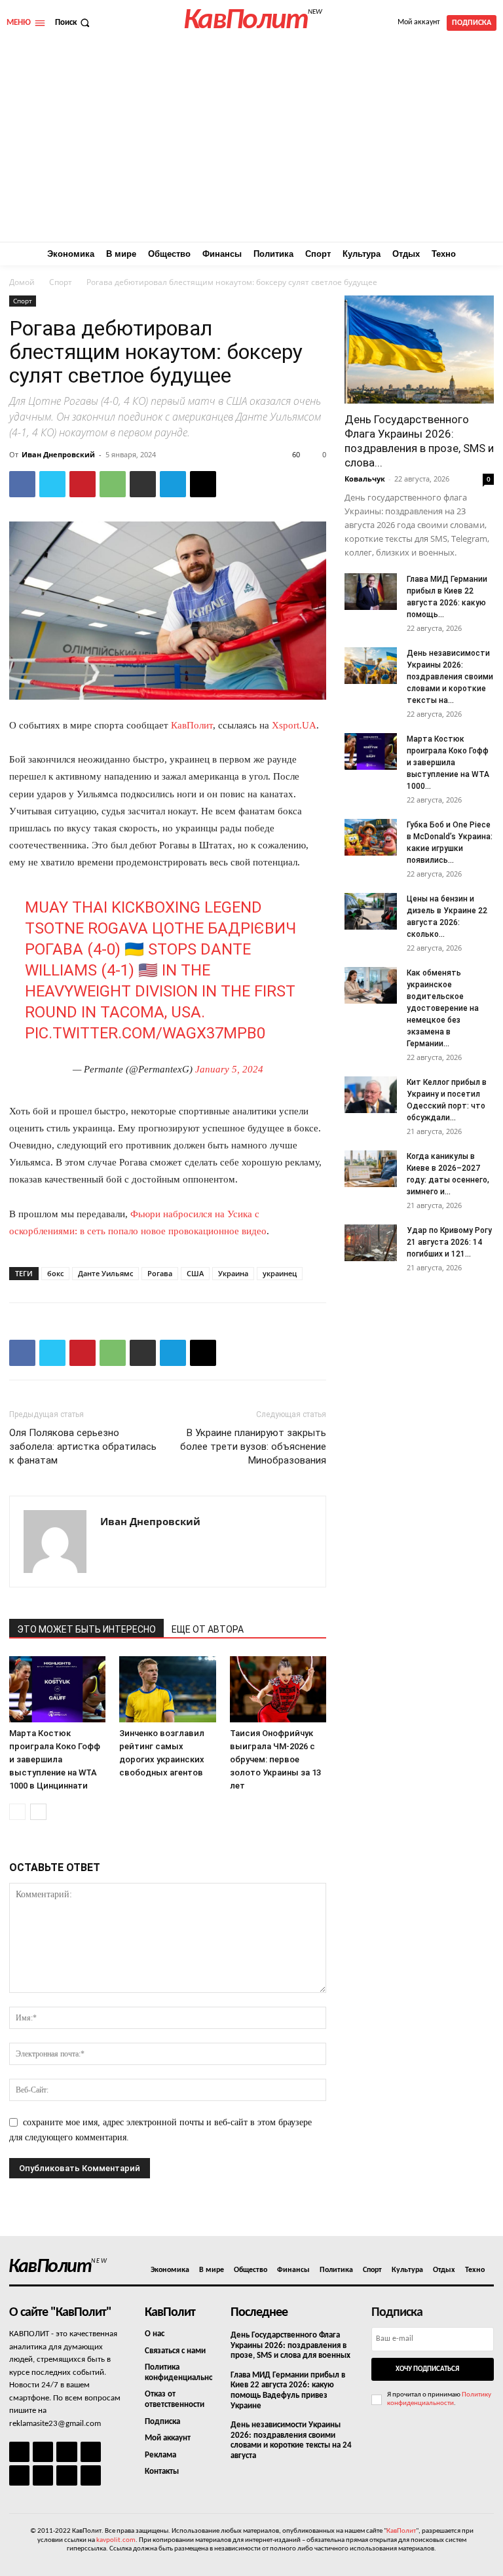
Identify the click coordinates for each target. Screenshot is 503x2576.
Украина (233, 1273)
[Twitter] (52, 484)
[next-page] (38, 1812)
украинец (280, 1273)
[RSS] (91, 2452)
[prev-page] (17, 1812)
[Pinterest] (83, 484)
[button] (74, 23)
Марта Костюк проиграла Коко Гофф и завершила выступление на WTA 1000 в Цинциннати (55, 1759)
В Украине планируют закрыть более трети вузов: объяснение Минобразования (253, 1447)
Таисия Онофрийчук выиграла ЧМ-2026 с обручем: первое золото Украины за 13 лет (275, 1759)
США (195, 1273)
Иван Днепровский (58, 454)
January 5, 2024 (229, 1069)
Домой (22, 282)
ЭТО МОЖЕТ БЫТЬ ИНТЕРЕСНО (86, 1629)
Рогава (160, 1273)
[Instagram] (43, 2452)
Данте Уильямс (105, 1273)
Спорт (61, 282)
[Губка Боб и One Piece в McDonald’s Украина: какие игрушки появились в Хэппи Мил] (371, 837)
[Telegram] (173, 484)
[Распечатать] (143, 484)
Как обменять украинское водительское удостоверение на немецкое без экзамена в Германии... (443, 1008)
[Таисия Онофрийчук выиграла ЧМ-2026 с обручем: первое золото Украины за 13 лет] (278, 1689)
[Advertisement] (251, 143)
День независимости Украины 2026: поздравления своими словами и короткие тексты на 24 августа (291, 2440)
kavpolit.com (116, 2540)
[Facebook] (22, 484)
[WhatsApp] (113, 484)
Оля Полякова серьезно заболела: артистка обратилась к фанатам (83, 1447)
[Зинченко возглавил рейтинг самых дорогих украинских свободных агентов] (167, 1689)
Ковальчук (365, 479)
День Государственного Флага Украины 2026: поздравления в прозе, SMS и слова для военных (290, 2345)
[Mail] (66, 2452)
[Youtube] (91, 2475)
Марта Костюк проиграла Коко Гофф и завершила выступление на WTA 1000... (448, 763)
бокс (55, 1273)
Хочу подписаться (427, 2369)
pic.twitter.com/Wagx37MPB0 (145, 1033)
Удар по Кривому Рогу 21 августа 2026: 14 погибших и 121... (449, 1242)
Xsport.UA (294, 725)
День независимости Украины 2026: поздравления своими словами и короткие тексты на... (450, 677)
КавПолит (192, 725)
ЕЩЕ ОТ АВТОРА (208, 1629)
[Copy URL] (203, 484)
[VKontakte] (66, 2475)
